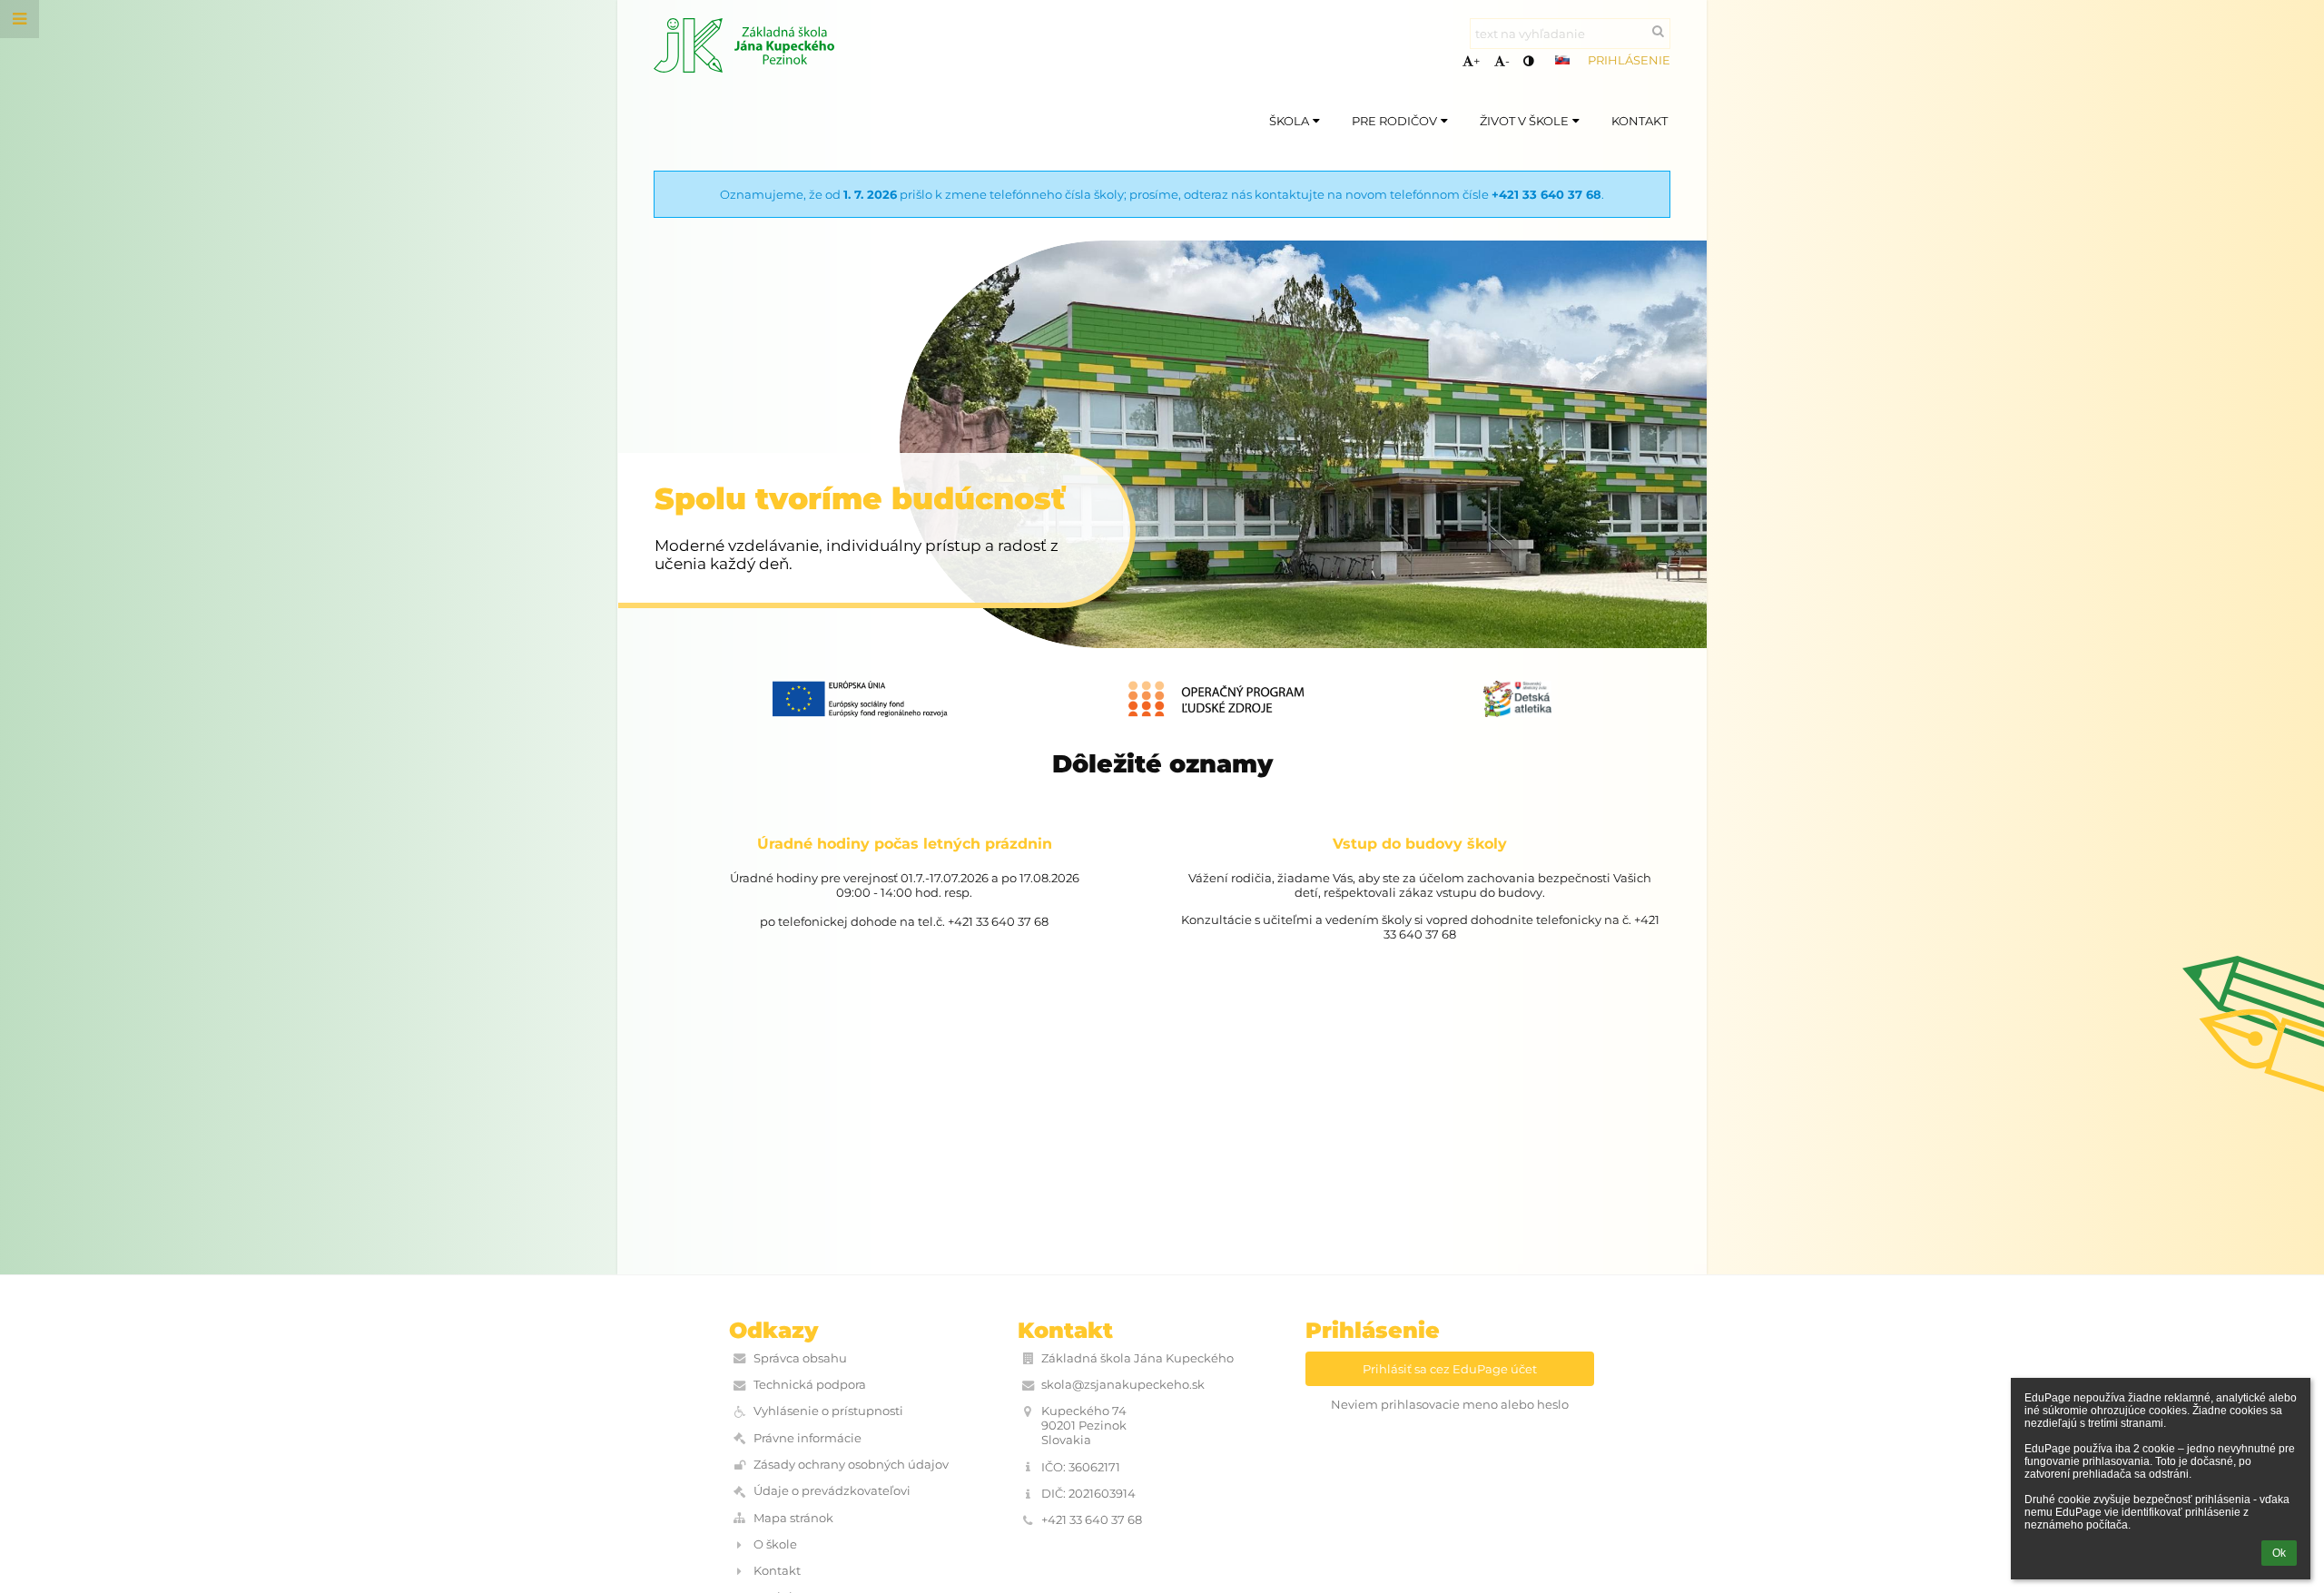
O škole (775, 1544)
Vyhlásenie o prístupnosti (828, 1411)
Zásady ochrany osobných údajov (851, 1464)
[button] (1528, 61)
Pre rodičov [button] (1394, 121)
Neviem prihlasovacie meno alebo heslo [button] (1450, 1404)
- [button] (1507, 61)
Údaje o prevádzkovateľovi (832, 1490)
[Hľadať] (1658, 31)
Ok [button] (2279, 1553)
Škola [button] (1289, 121)
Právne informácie (807, 1438)
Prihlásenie (1629, 60)
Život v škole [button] (1524, 121)
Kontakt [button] (1640, 121)
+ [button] (1477, 61)
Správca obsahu (800, 1358)
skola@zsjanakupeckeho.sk (1123, 1384)
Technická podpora (810, 1384)
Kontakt (777, 1570)
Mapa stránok (793, 1518)
